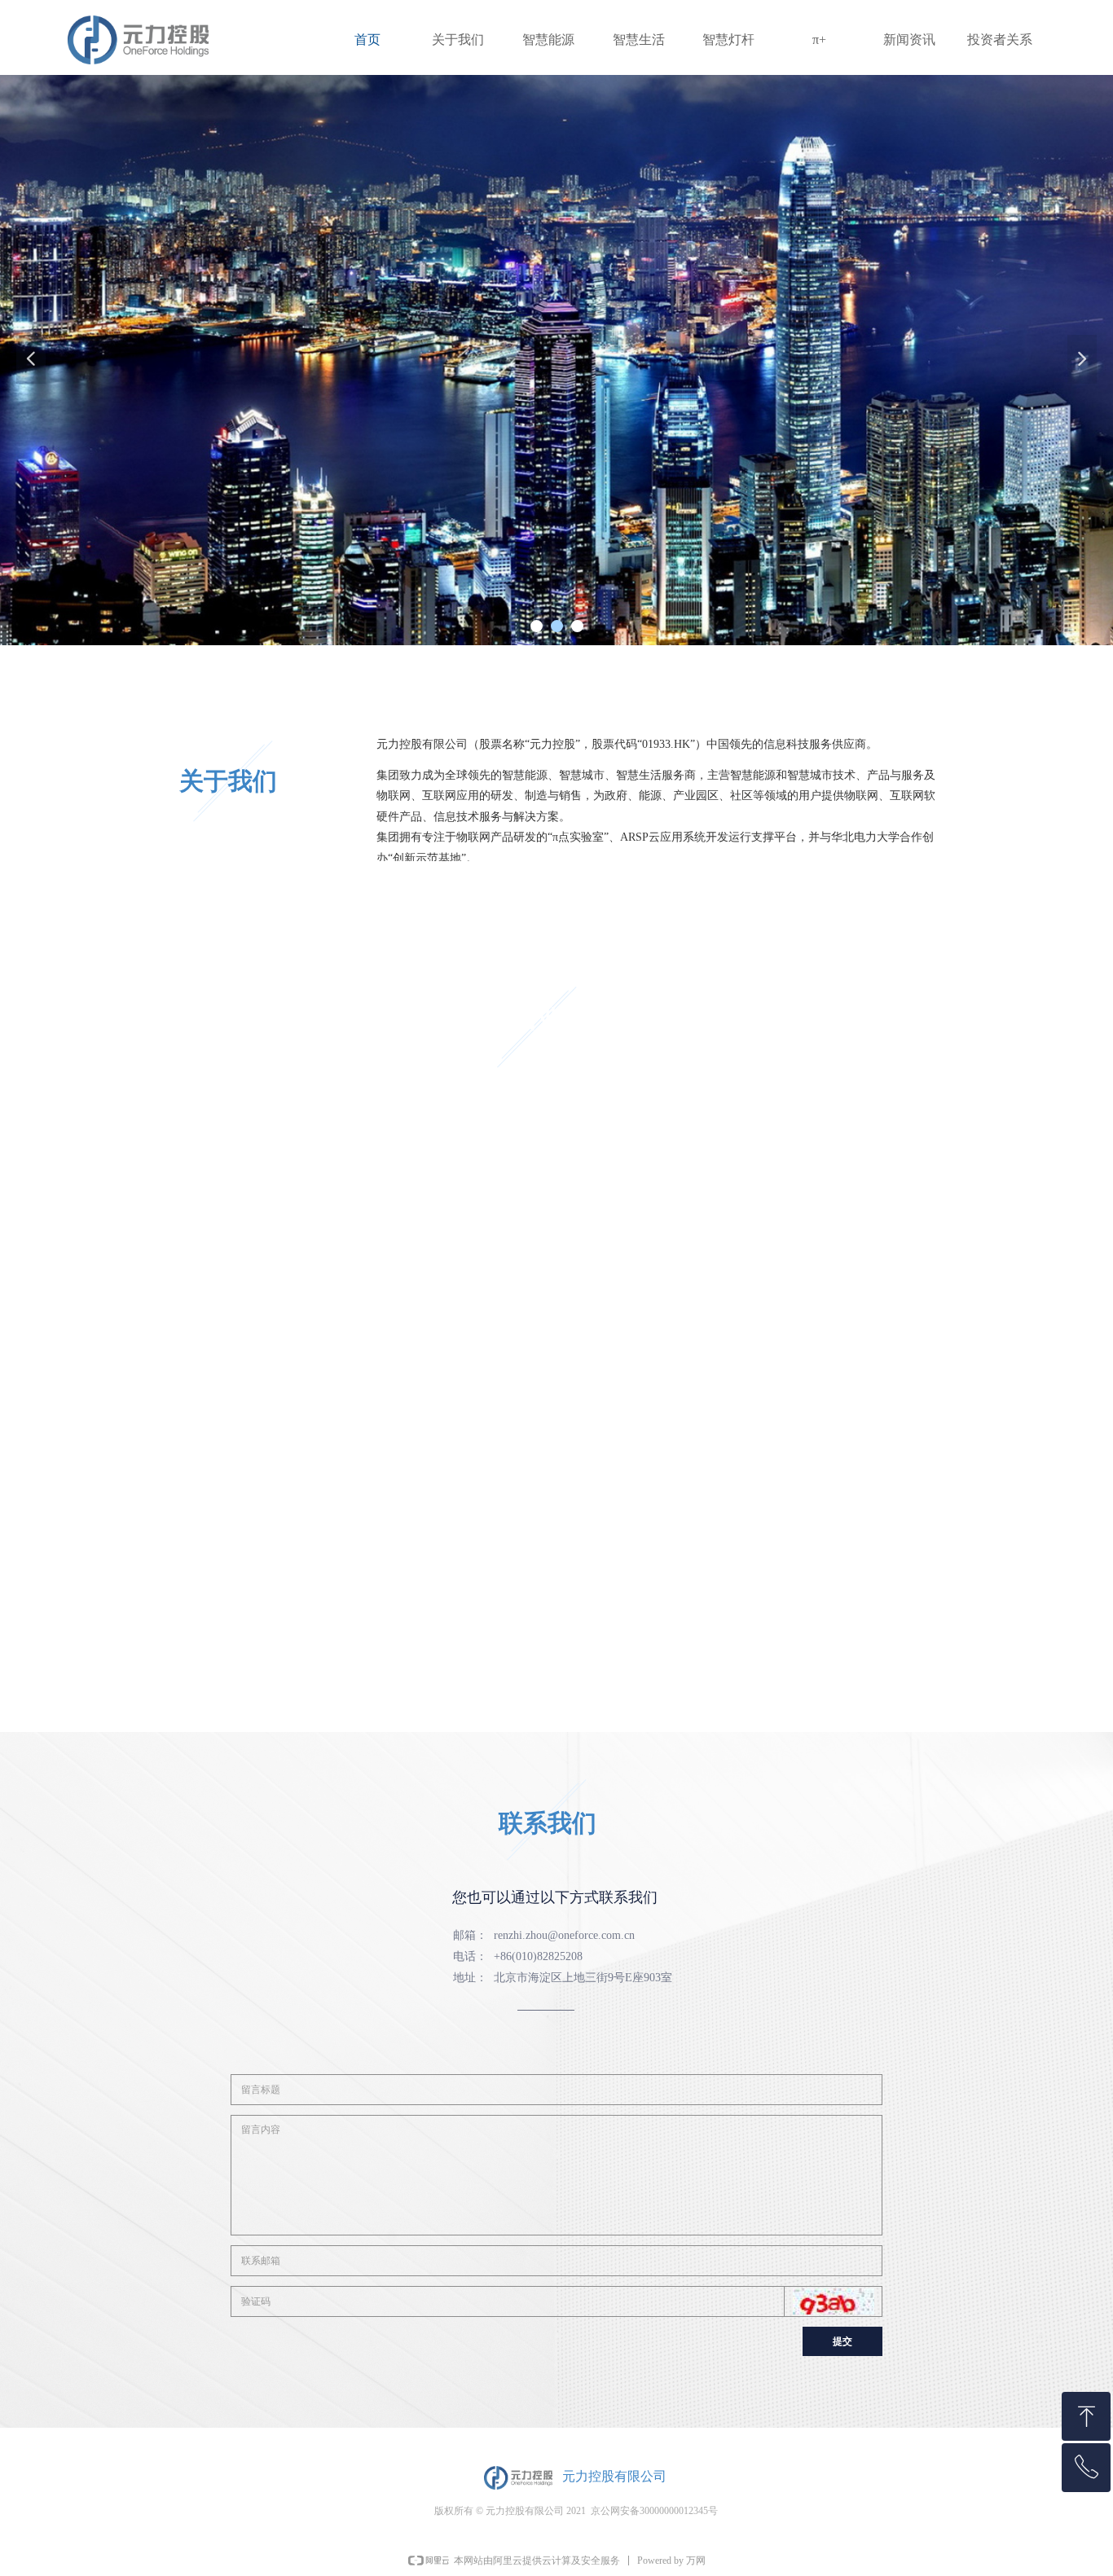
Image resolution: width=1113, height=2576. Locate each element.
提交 (842, 2341)
